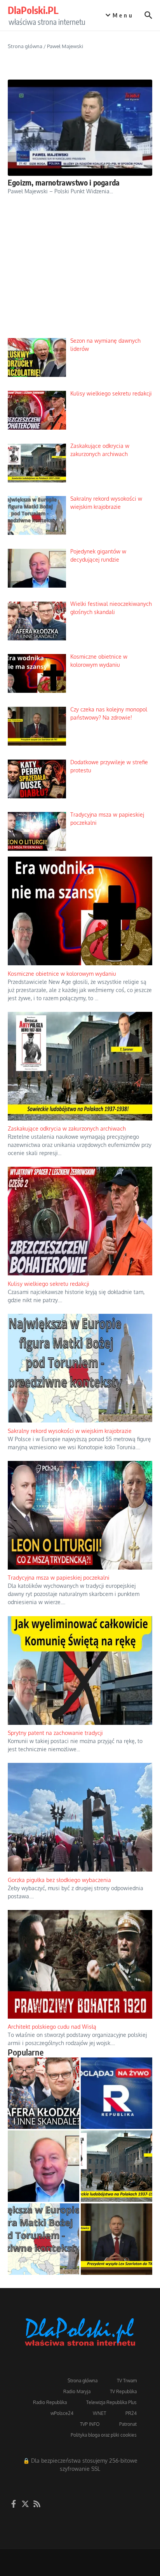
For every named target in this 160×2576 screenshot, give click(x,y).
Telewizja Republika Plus (111, 2402)
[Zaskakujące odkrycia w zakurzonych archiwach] (117, 2166)
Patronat (128, 2424)
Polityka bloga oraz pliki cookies (104, 2435)
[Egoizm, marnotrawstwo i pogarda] (80, 128)
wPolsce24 (62, 2413)
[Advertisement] (80, 273)
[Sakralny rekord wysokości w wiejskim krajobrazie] (43, 2239)
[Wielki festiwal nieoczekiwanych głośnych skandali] (43, 2093)
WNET (99, 2413)
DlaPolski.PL (33, 10)
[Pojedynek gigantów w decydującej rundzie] (43, 2166)
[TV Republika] (117, 2093)
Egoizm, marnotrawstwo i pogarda (64, 182)
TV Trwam (127, 2381)
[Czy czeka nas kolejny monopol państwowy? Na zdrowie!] (117, 2239)
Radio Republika (50, 2402)
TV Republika (123, 2391)
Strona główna (25, 46)
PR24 (131, 2413)
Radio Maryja (77, 2391)
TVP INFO (90, 2424)
